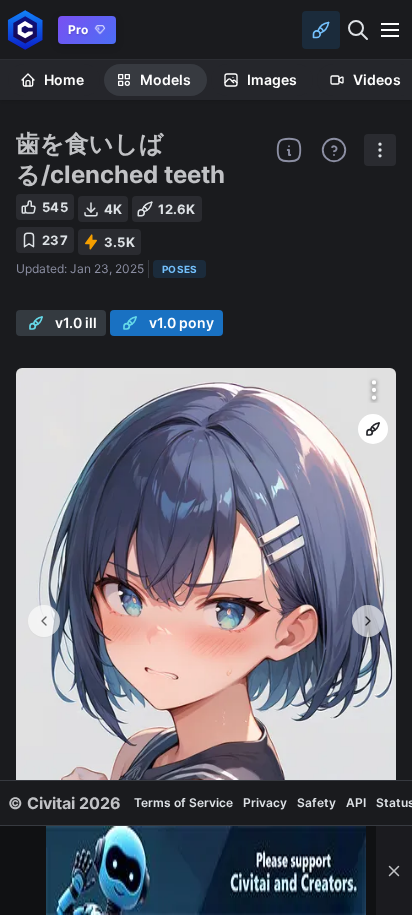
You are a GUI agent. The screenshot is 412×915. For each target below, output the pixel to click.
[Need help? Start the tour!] (334, 150)
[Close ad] (394, 870)
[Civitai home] (25, 29)
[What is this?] (289, 150)
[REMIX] (373, 429)
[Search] (358, 30)
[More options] (374, 390)
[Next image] (368, 621)
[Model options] (380, 150)
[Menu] (390, 30)
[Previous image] (44, 621)
